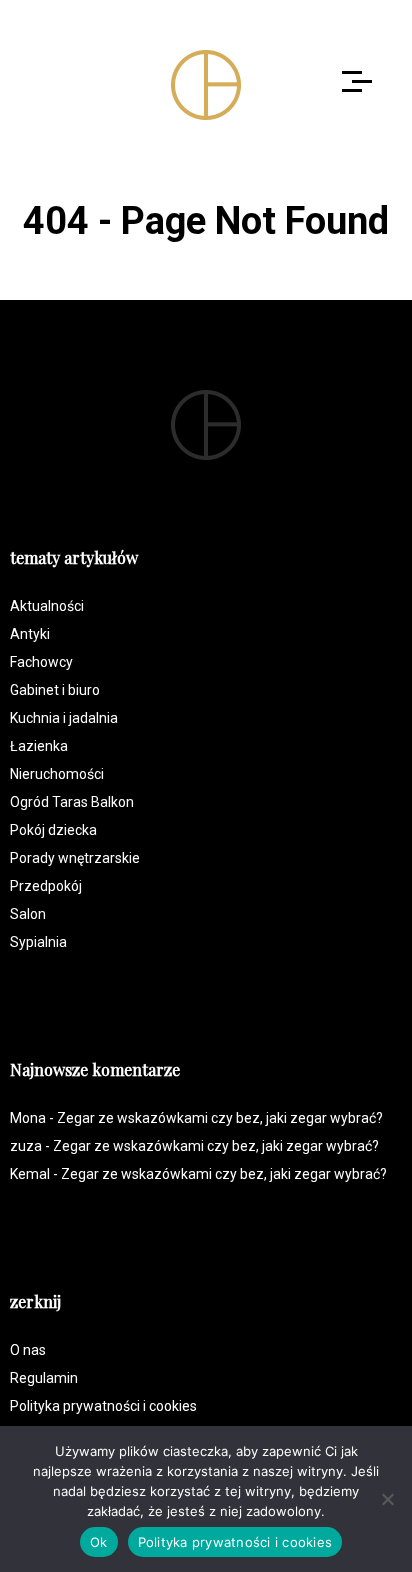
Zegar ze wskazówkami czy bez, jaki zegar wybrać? (220, 1118)
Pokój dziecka (53, 830)
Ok (99, 1542)
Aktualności (47, 606)
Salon (28, 914)
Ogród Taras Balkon (72, 802)
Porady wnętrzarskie (75, 858)
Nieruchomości (57, 774)
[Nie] (387, 1499)
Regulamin (44, 1378)
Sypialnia (38, 942)
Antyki (30, 634)
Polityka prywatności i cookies (103, 1406)
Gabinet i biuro (55, 690)
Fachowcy (41, 662)
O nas (28, 1350)
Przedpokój (46, 886)
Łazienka (39, 746)
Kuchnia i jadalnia (64, 718)
